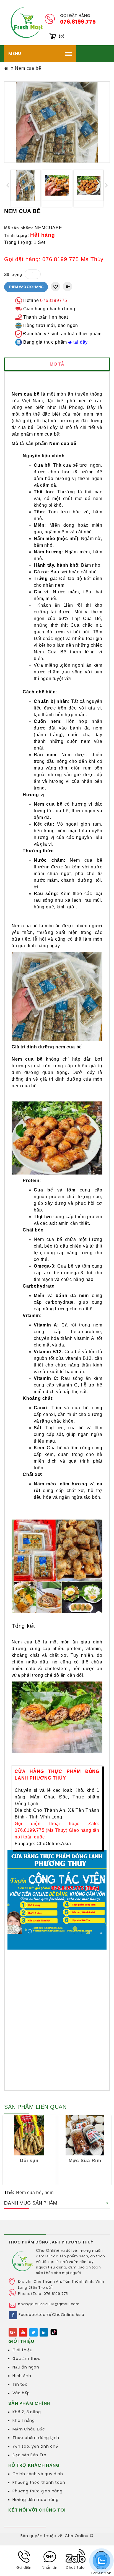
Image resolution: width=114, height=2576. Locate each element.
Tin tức (20, 2384)
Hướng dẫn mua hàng (35, 2500)
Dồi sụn (29, 2160)
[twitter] (33, 2332)
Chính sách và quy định (38, 2474)
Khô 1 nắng (24, 2420)
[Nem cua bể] (57, 122)
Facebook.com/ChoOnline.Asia (51, 2315)
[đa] (25, 185)
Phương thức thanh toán (39, 2482)
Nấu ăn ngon (26, 2367)
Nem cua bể (28, 68)
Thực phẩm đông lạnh (36, 2438)
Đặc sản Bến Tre (29, 2455)
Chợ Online (48, 2250)
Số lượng (13, 274)
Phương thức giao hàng (37, 2491)
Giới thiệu (23, 2350)
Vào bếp (21, 2393)
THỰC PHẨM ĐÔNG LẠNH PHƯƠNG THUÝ (51, 2242)
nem (49, 2193)
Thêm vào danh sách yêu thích (55, 286)
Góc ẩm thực (27, 2358)
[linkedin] (44, 2332)
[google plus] (13, 2332)
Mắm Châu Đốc (29, 2429)
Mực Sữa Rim (85, 2160)
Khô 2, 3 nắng (27, 2412)
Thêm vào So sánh (68, 286)
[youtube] (23, 2332)
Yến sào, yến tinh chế (35, 2446)
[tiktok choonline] (54, 2332)
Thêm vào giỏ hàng (26, 287)
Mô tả (57, 364)
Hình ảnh (22, 2376)
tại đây (80, 342)
